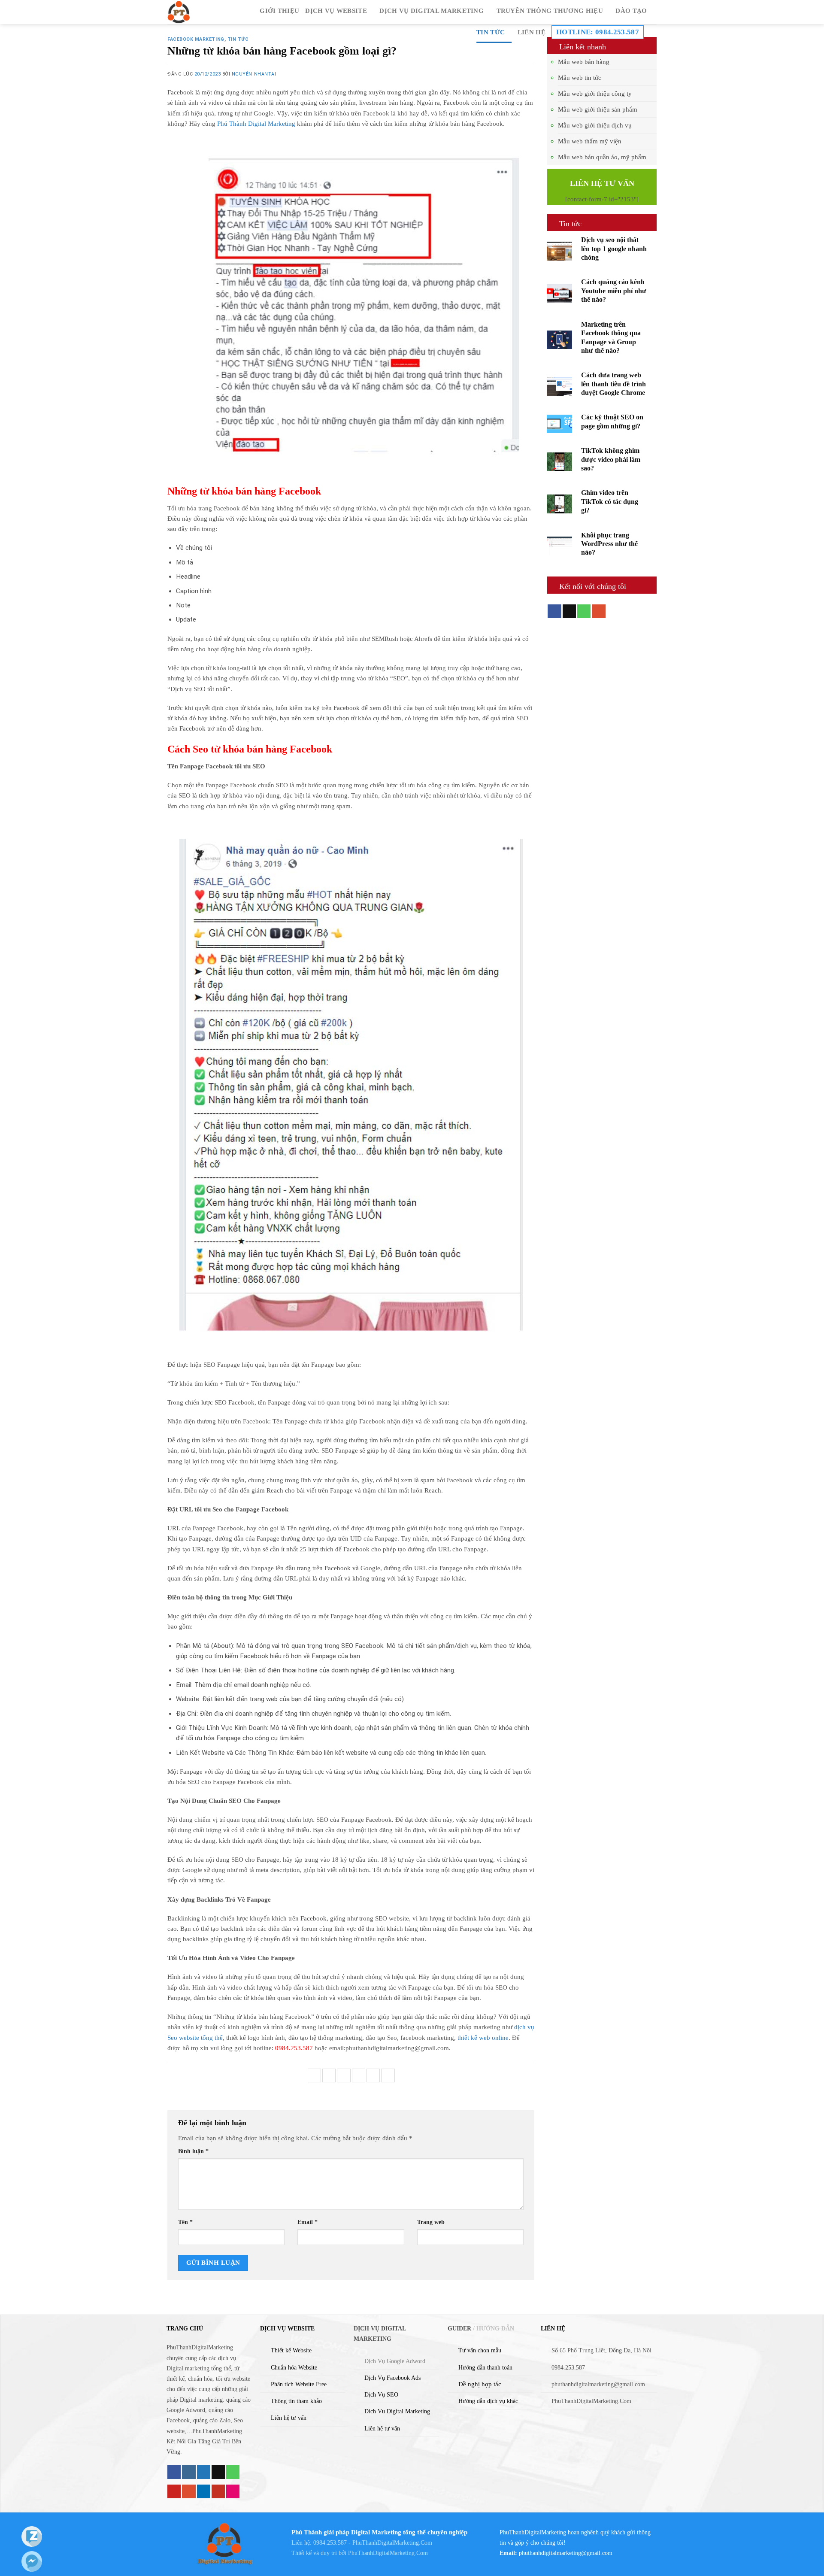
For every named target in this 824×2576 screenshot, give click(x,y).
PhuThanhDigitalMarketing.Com (388, 2553)
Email (307, 2222)
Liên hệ (532, 32)
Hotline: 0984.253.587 (598, 32)
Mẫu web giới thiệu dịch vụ (595, 125)
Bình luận (193, 2151)
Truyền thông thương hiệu (550, 11)
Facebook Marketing (196, 39)
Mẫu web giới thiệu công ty (595, 94)
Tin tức (491, 32)
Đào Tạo (631, 11)
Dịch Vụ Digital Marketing (432, 11)
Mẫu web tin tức (580, 78)
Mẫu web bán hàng (584, 62)
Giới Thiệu (279, 11)
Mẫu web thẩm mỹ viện (590, 141)
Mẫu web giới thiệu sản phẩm (598, 109)
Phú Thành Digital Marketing (256, 123)
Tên (185, 2222)
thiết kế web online (483, 2037)
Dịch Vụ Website (336, 11)
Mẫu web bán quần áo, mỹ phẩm (602, 157)
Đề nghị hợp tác (480, 2384)
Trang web (431, 2222)
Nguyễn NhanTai (254, 74)
